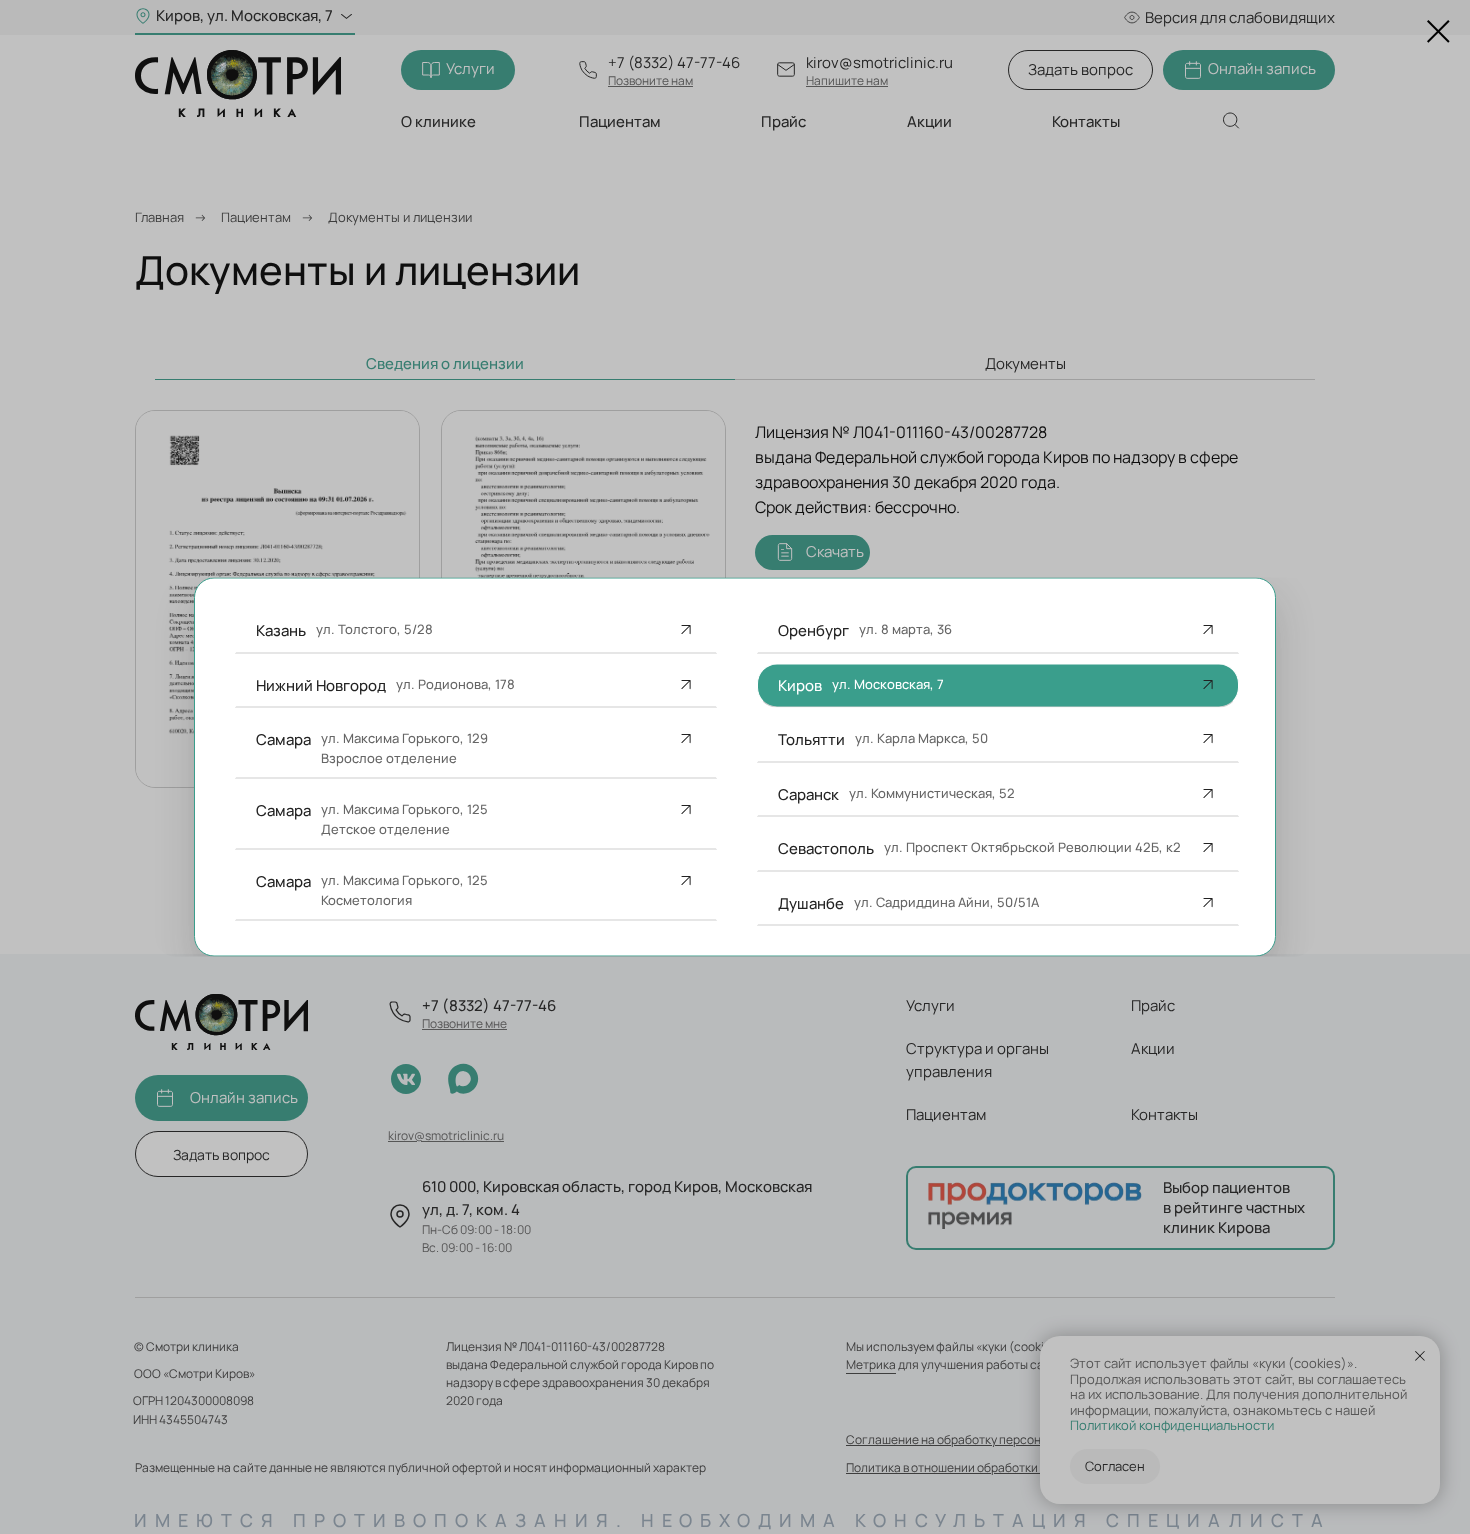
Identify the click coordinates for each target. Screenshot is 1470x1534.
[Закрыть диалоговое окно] (1438, 31)
